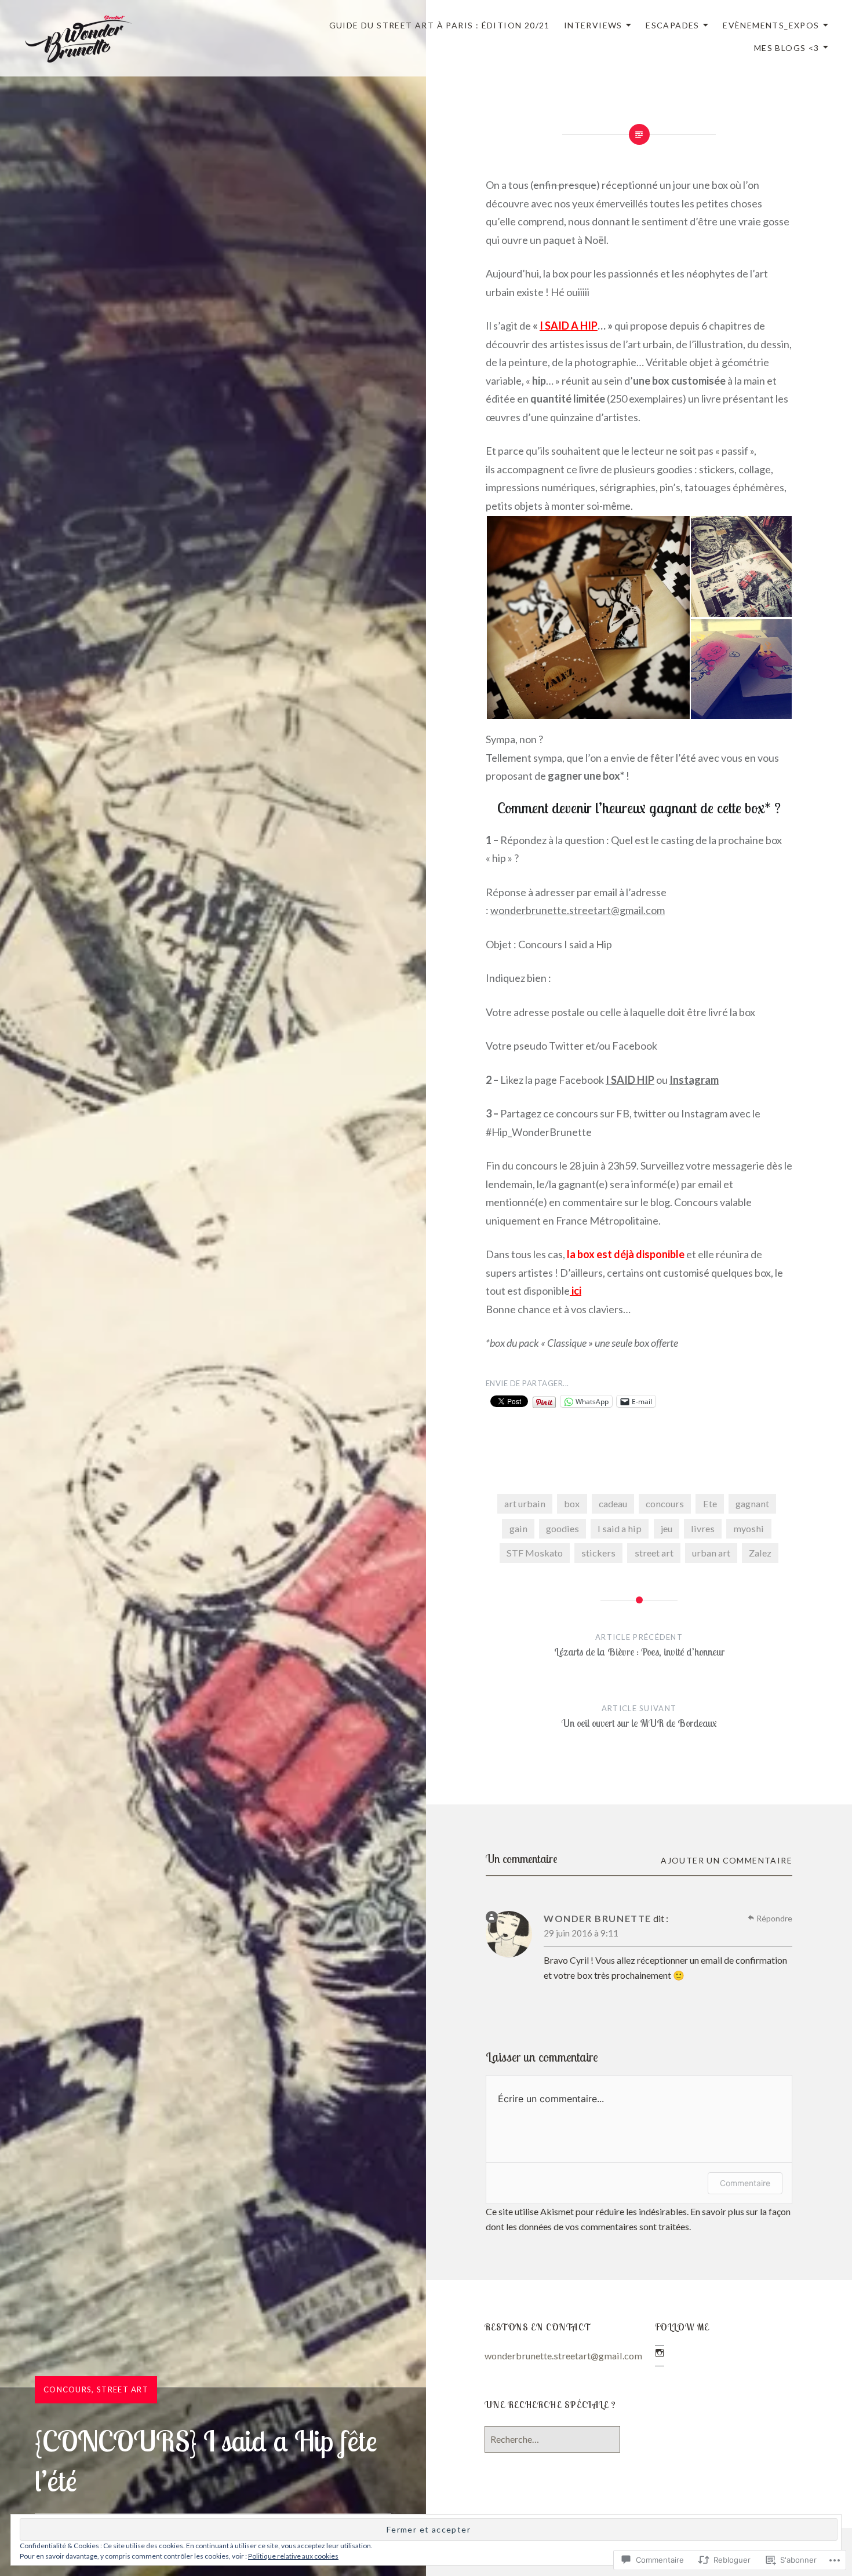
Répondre (774, 1918)
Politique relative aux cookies (293, 2556)
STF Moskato (535, 1553)
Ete (710, 1503)
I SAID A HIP (569, 326)
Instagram (694, 1080)
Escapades (673, 25)
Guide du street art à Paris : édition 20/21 (440, 25)
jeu (667, 1528)
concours (68, 2389)
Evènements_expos (771, 25)
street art (123, 2389)
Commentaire (745, 2183)
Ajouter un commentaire (727, 1860)
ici (576, 1291)
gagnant (752, 1503)
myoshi (749, 1528)
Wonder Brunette (598, 1918)
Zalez (760, 1553)
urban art (711, 1553)
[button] (588, 617)
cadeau (613, 1503)
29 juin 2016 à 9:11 (581, 1933)
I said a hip (620, 1528)
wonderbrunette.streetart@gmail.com (578, 910)
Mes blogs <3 (787, 48)
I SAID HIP (630, 1080)
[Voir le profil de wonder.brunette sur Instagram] (660, 2353)
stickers (598, 1553)
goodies (562, 1528)
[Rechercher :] (552, 2439)
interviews (593, 25)
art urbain (525, 1503)
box (572, 1503)
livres (703, 1528)
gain (518, 1528)
